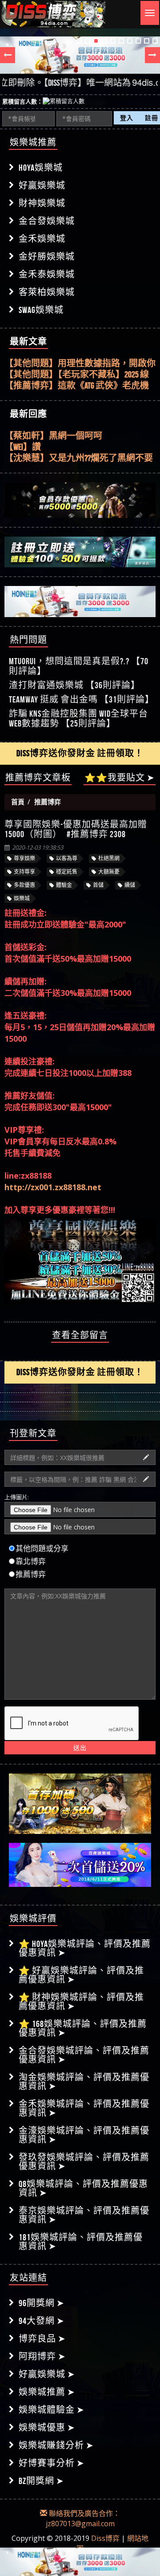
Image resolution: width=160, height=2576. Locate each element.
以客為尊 (67, 858)
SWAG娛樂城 (41, 310)
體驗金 (64, 885)
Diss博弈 (105, 2538)
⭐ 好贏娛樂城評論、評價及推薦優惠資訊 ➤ (81, 1975)
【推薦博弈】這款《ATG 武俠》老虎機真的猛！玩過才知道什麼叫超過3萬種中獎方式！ (77, 386)
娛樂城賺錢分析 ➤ (56, 2445)
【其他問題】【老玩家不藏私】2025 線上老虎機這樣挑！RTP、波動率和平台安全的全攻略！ (77, 375)
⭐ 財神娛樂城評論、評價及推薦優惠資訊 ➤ (81, 2002)
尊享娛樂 (24, 858)
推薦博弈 (31, 1574)
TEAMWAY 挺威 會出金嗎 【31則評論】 (82, 699)
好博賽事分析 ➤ (52, 2463)
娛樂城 (22, 898)
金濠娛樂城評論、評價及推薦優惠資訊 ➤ (84, 2135)
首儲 (98, 885)
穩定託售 (67, 872)
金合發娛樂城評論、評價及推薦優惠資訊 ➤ (84, 2055)
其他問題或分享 (42, 1549)
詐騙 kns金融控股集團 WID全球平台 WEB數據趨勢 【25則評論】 (78, 718)
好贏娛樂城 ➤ (47, 2374)
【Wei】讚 (23, 436)
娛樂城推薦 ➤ (47, 2392)
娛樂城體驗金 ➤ (52, 2410)
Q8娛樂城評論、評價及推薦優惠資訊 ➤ (83, 2188)
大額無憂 (109, 872)
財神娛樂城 (42, 203)
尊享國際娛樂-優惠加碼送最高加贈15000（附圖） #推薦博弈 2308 (76, 829)
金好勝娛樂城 (47, 257)
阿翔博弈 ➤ (42, 2356)
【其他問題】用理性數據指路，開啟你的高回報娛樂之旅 (80, 364)
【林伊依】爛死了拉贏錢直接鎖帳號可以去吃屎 (80, 458)
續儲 (130, 885)
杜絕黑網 (109, 858)
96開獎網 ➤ (42, 2303)
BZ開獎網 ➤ (41, 2481)
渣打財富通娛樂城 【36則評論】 (74, 685)
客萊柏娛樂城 (47, 292)
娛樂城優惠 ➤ (47, 2428)
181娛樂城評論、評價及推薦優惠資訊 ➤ (81, 2242)
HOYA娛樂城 (41, 168)
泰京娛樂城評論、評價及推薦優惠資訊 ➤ (84, 2215)
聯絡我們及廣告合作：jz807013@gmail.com (83, 2518)
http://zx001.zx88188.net (53, 1187)
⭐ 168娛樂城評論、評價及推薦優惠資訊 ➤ (83, 2028)
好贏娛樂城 (42, 185)
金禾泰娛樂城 (47, 274)
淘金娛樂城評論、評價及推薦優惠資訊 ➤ (84, 2082)
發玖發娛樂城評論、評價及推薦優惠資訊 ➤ (84, 2162)
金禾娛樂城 (42, 239)
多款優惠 (24, 885)
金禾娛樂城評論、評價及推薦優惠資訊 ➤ (84, 2108)
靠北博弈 (31, 1561)
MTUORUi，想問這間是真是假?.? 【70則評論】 (79, 666)
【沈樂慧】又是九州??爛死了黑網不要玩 (79, 447)
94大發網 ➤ (42, 2321)
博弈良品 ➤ (42, 2339)
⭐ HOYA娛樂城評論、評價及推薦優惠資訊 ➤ (85, 1948)
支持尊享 (24, 872)
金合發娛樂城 (47, 221)
